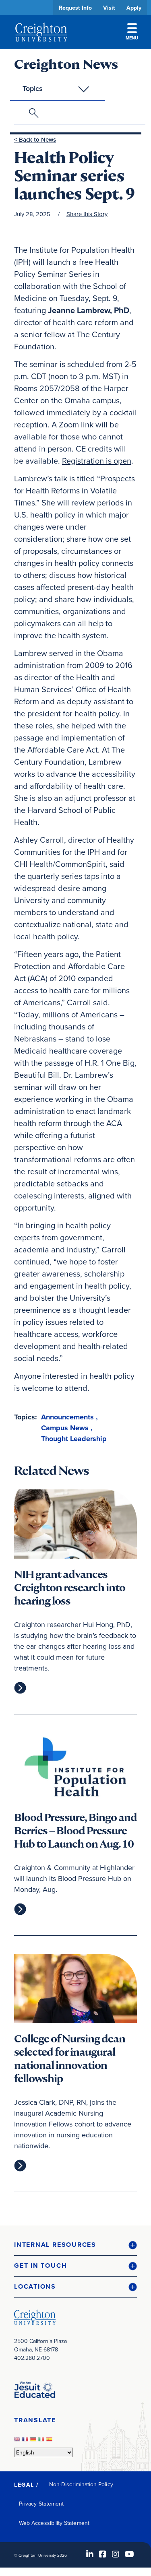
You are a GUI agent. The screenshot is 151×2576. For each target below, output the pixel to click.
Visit (109, 8)
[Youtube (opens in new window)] (129, 2554)
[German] (34, 2441)
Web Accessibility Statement (54, 2523)
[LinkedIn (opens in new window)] (90, 2554)
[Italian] (42, 2441)
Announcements (67, 1417)
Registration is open (97, 461)
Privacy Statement (41, 2504)
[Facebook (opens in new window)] (103, 2554)
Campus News (65, 1428)
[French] (26, 2441)
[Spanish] (50, 2441)
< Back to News (35, 139)
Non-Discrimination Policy (81, 2484)
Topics (33, 88)
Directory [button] (75, 246)
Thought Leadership (74, 1439)
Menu (132, 38)
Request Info (75, 8)
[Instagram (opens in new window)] (116, 2554)
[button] (75, 2245)
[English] (18, 2441)
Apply (134, 8)
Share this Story (87, 214)
